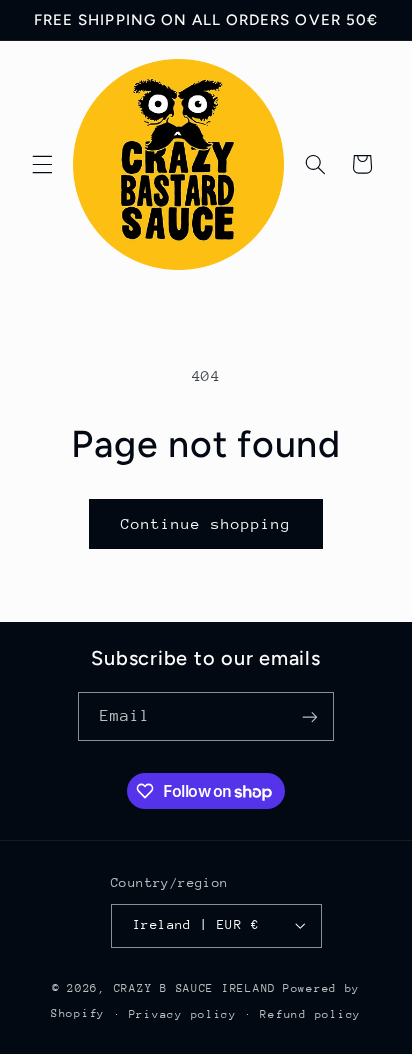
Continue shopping (206, 523)
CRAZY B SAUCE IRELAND (195, 988)
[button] (42, 164)
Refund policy (310, 1014)
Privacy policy (183, 1014)
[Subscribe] (310, 716)
